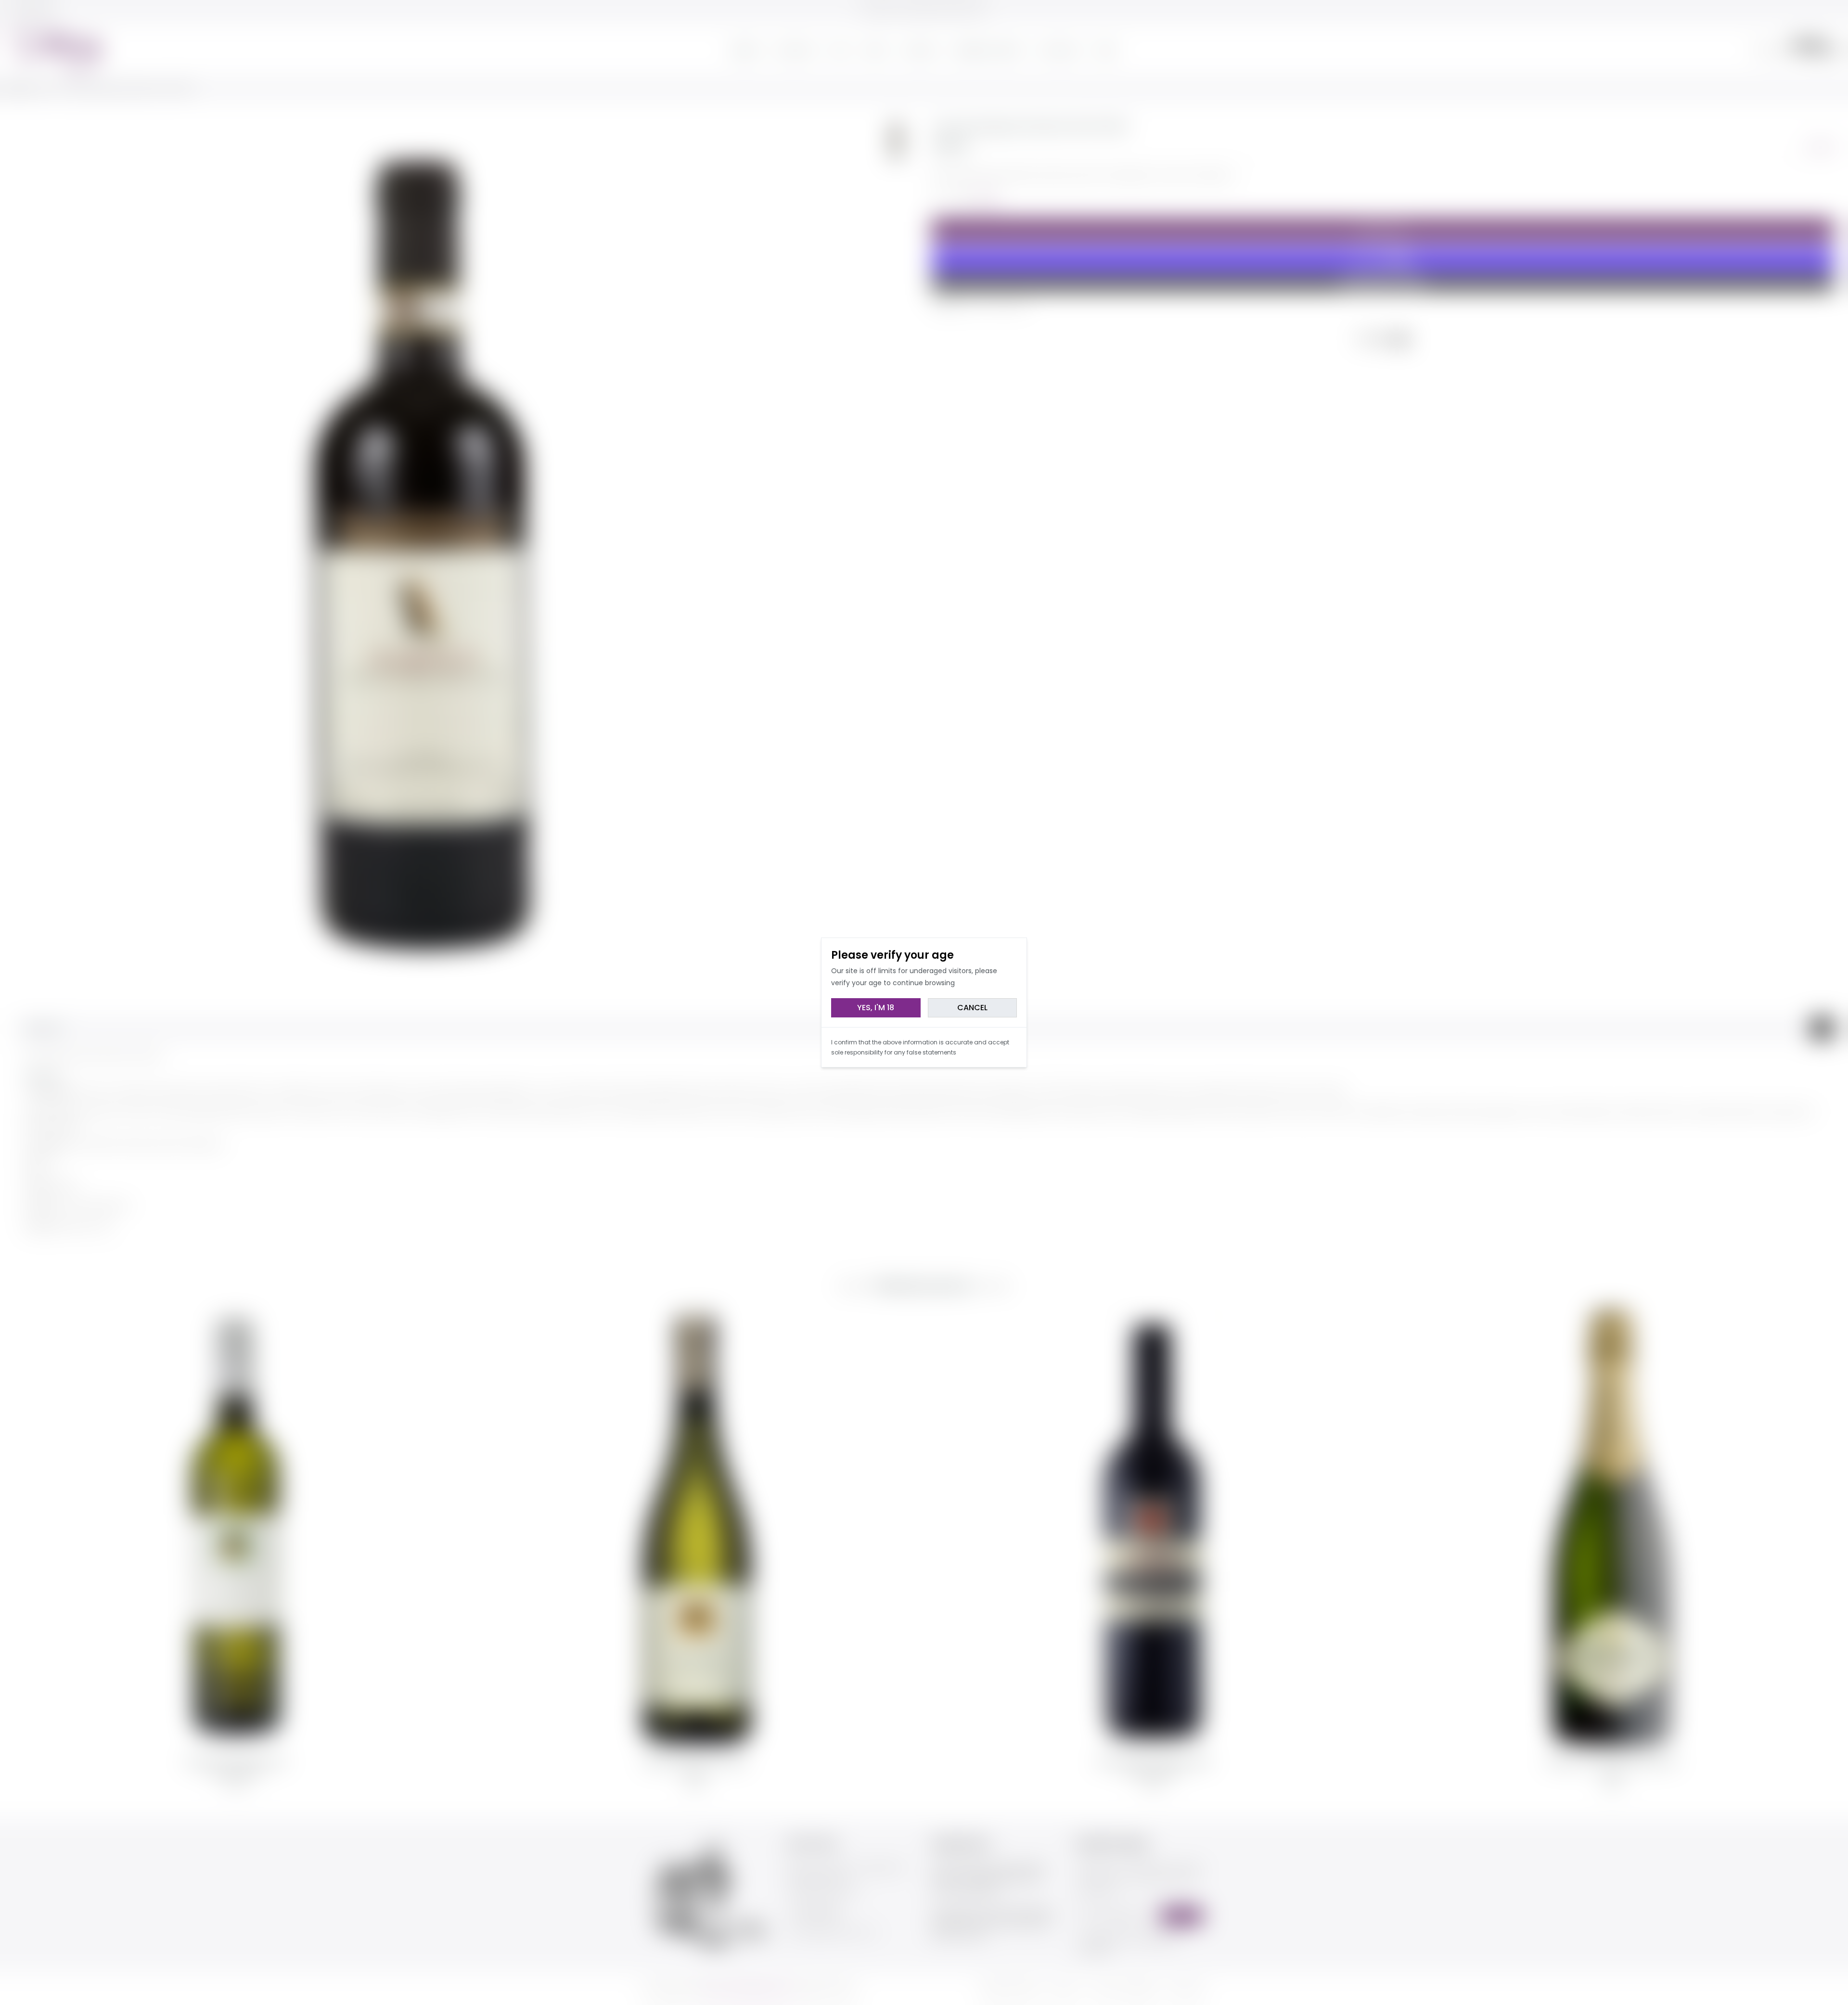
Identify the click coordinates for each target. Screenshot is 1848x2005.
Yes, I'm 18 (876, 1008)
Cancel (972, 1008)
